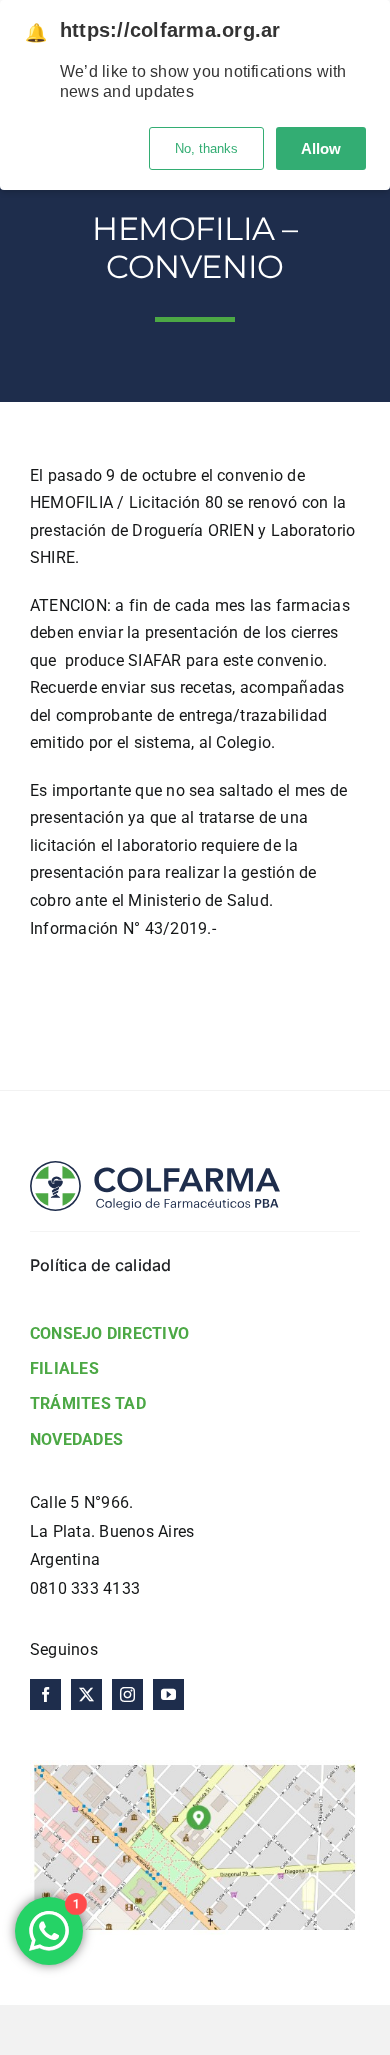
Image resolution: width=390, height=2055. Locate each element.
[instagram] (127, 1694)
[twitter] (86, 1694)
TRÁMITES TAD (88, 1403)
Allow (321, 148)
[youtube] (168, 1694)
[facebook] (45, 1694)
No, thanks (206, 148)
